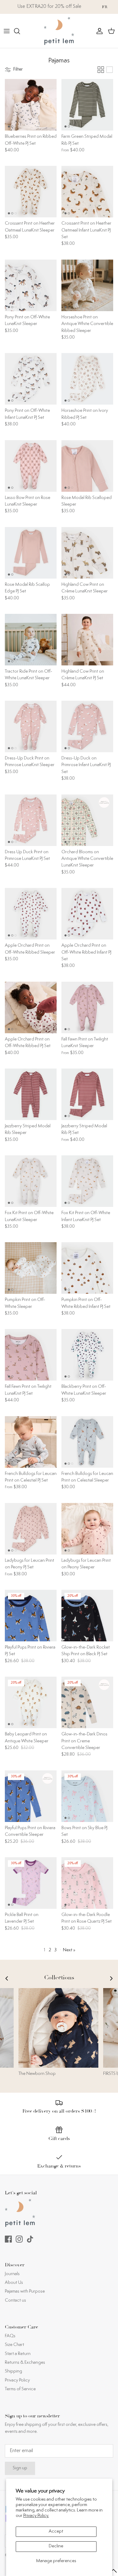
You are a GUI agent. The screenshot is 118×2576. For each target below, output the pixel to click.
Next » (69, 1950)
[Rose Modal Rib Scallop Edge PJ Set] (31, 553)
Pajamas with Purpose (25, 2292)
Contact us (15, 2301)
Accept (56, 2532)
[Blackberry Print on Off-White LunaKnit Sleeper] (87, 1355)
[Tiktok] (30, 2239)
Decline (56, 2546)
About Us (14, 2283)
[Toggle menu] (7, 31)
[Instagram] (19, 2239)
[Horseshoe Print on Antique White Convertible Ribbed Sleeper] (87, 285)
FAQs (10, 2336)
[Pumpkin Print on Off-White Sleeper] (31, 1268)
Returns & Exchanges (25, 2363)
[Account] (98, 31)
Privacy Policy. (36, 2516)
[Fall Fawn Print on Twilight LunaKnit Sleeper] (87, 1007)
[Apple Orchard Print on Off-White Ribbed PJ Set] (31, 1007)
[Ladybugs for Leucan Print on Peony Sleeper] (87, 1529)
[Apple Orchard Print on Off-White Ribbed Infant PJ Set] (87, 914)
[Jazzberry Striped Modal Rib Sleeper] (31, 1094)
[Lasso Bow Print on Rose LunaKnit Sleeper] (31, 466)
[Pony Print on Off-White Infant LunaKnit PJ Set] (31, 379)
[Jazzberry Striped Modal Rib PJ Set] (87, 1094)
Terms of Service (20, 2389)
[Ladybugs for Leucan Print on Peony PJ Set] (31, 1529)
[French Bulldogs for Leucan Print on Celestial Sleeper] (87, 1442)
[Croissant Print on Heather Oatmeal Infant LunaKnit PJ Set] (87, 192)
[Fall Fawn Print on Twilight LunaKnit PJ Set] (31, 1355)
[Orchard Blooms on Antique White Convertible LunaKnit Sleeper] (87, 820)
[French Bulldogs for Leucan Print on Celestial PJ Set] (31, 1442)
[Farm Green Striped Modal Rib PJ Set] (87, 105)
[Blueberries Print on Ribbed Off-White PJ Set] (31, 105)
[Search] (20, 31)
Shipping (13, 2371)
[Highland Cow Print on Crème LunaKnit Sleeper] (87, 553)
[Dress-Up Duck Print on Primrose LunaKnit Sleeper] (31, 726)
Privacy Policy (17, 2380)
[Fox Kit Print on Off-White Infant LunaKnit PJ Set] (87, 1181)
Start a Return (18, 2354)
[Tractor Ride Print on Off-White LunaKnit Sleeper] (31, 640)
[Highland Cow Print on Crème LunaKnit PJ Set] (87, 640)
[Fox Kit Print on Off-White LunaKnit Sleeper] (31, 1181)
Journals (12, 2274)
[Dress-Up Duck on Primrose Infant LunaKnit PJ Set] (87, 726)
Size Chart (15, 2345)
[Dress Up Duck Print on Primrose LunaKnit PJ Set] (31, 820)
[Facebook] (8, 2239)
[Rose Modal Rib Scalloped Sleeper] (87, 466)
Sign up (20, 2468)
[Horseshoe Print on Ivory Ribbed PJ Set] (87, 379)
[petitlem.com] (59, 31)
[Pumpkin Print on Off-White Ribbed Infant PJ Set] (87, 1268)
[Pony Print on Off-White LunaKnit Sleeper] (31, 285)
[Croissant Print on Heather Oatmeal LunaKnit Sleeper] (31, 192)
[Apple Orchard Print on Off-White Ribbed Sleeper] (31, 914)
